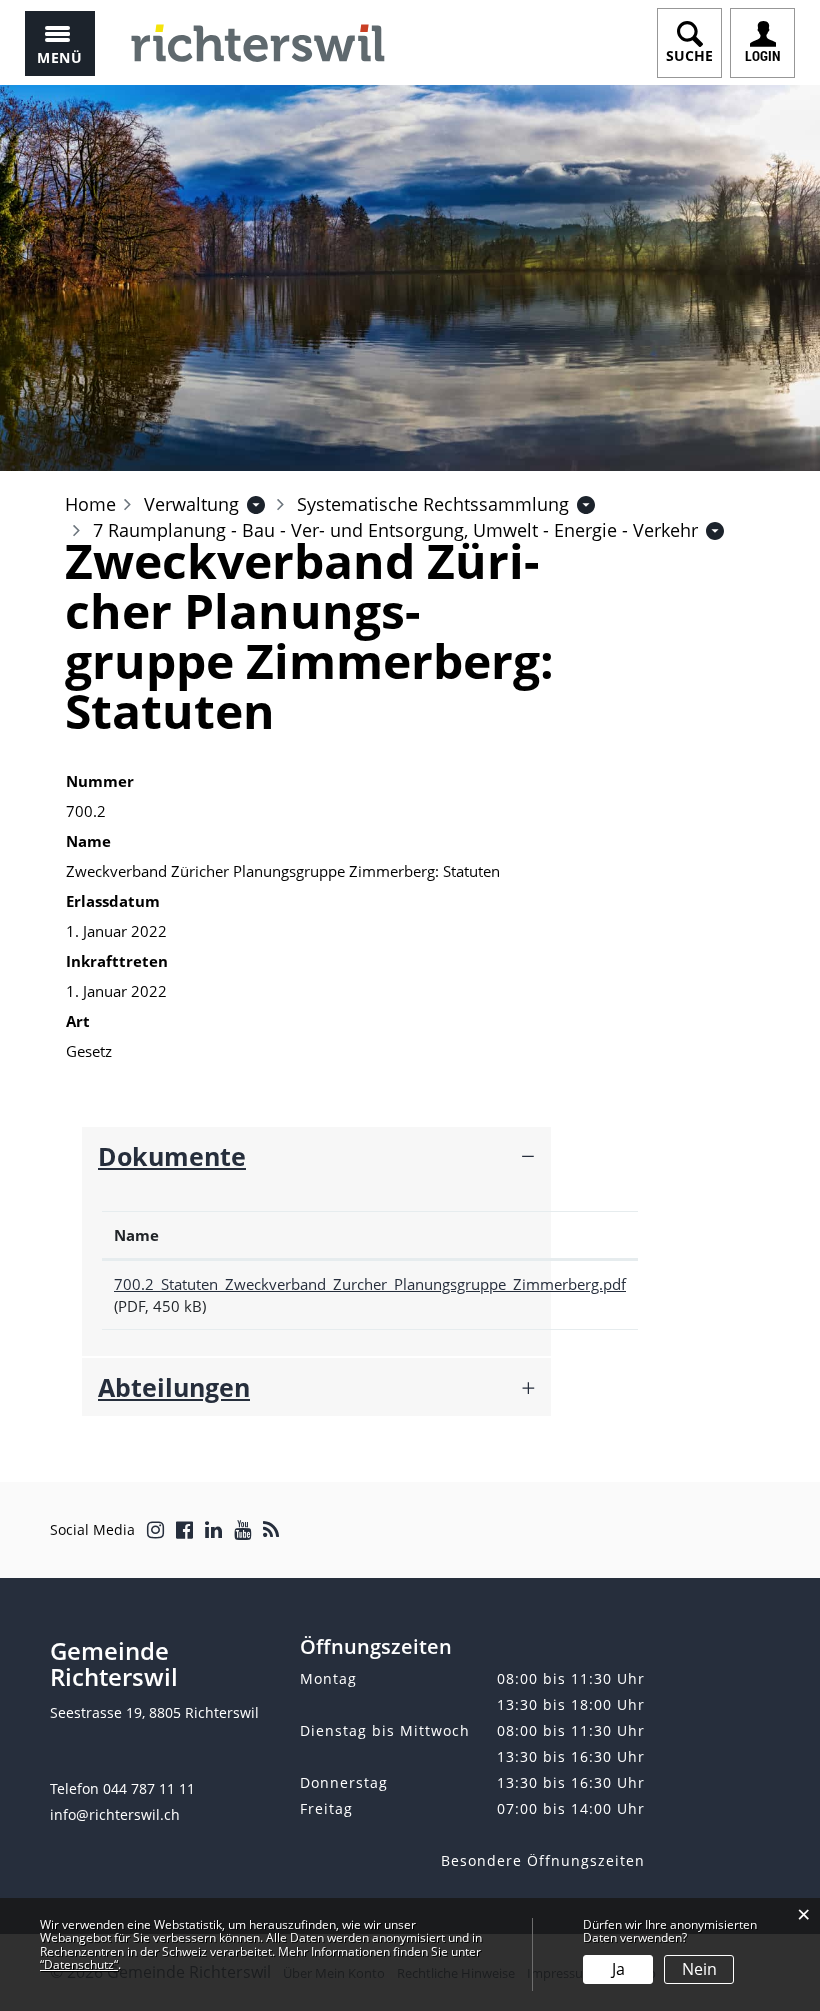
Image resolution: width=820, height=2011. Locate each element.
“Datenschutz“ (79, 1964)
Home (90, 504)
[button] (191, 504)
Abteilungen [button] (174, 1387)
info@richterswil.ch (115, 1814)
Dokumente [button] (172, 1156)
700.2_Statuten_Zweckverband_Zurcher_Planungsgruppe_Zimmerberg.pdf (370, 1284)
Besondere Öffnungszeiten (543, 1860)
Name (136, 1235)
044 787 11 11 (149, 1788)
